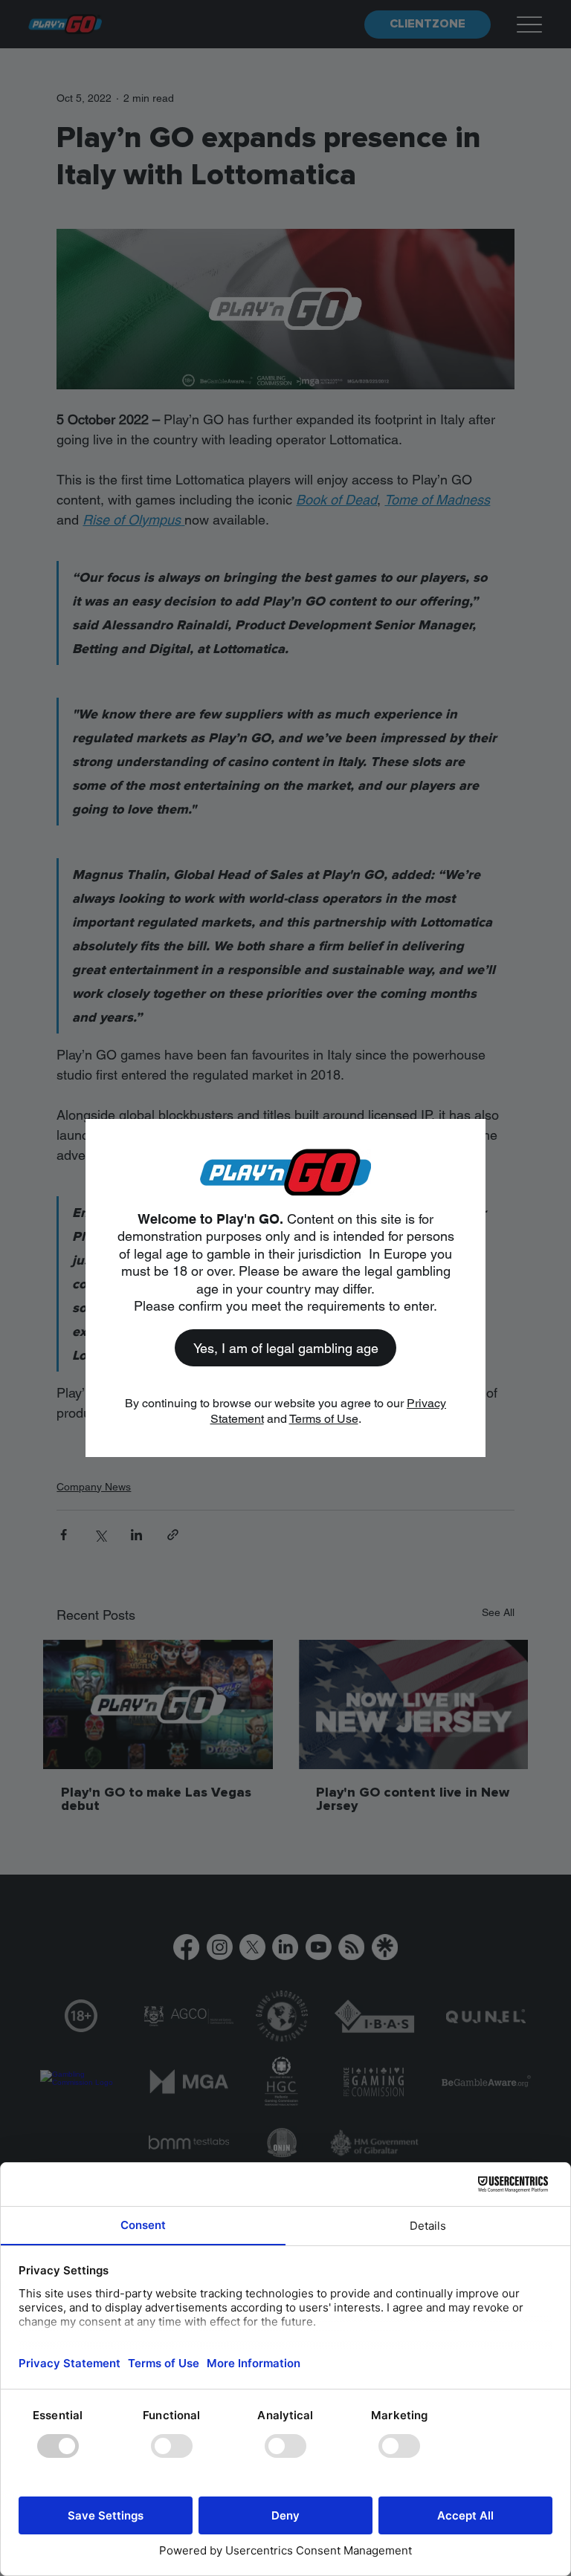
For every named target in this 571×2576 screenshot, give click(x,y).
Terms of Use (324, 1419)
